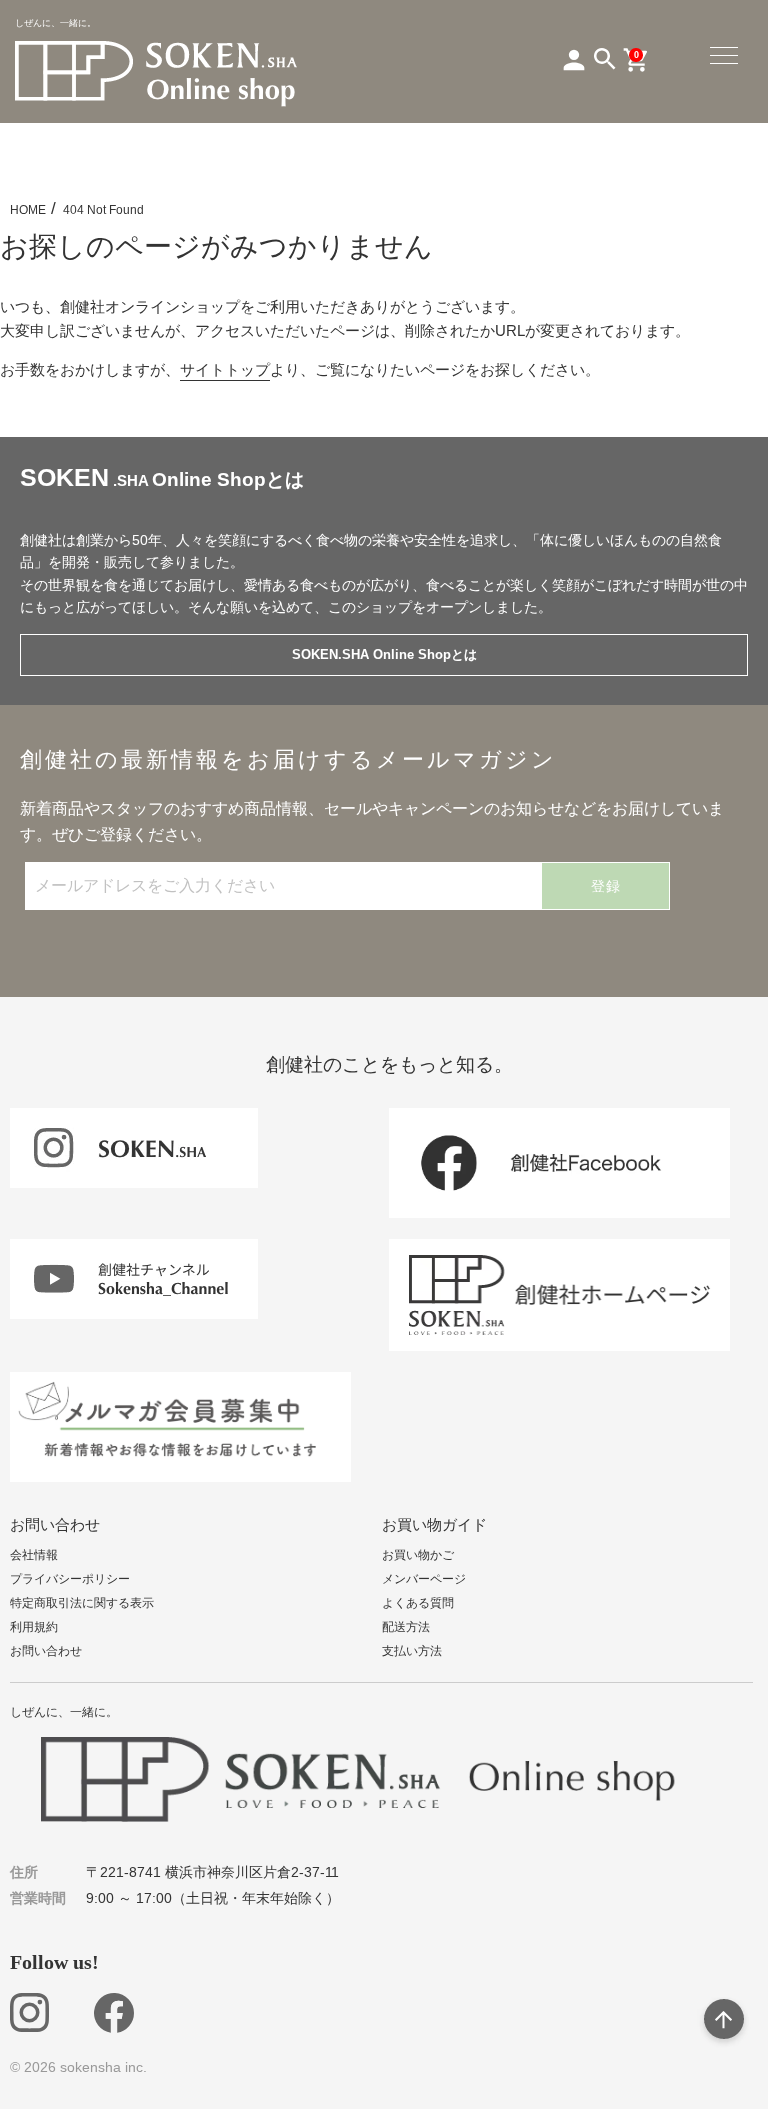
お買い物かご (418, 1555)
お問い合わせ (46, 1651)
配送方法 (406, 1627)
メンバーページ (424, 1579)
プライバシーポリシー (70, 1579)
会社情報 (34, 1555)
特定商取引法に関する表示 (82, 1603)
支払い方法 (412, 1651)
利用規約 (34, 1627)
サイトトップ (225, 369)
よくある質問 (418, 1603)
